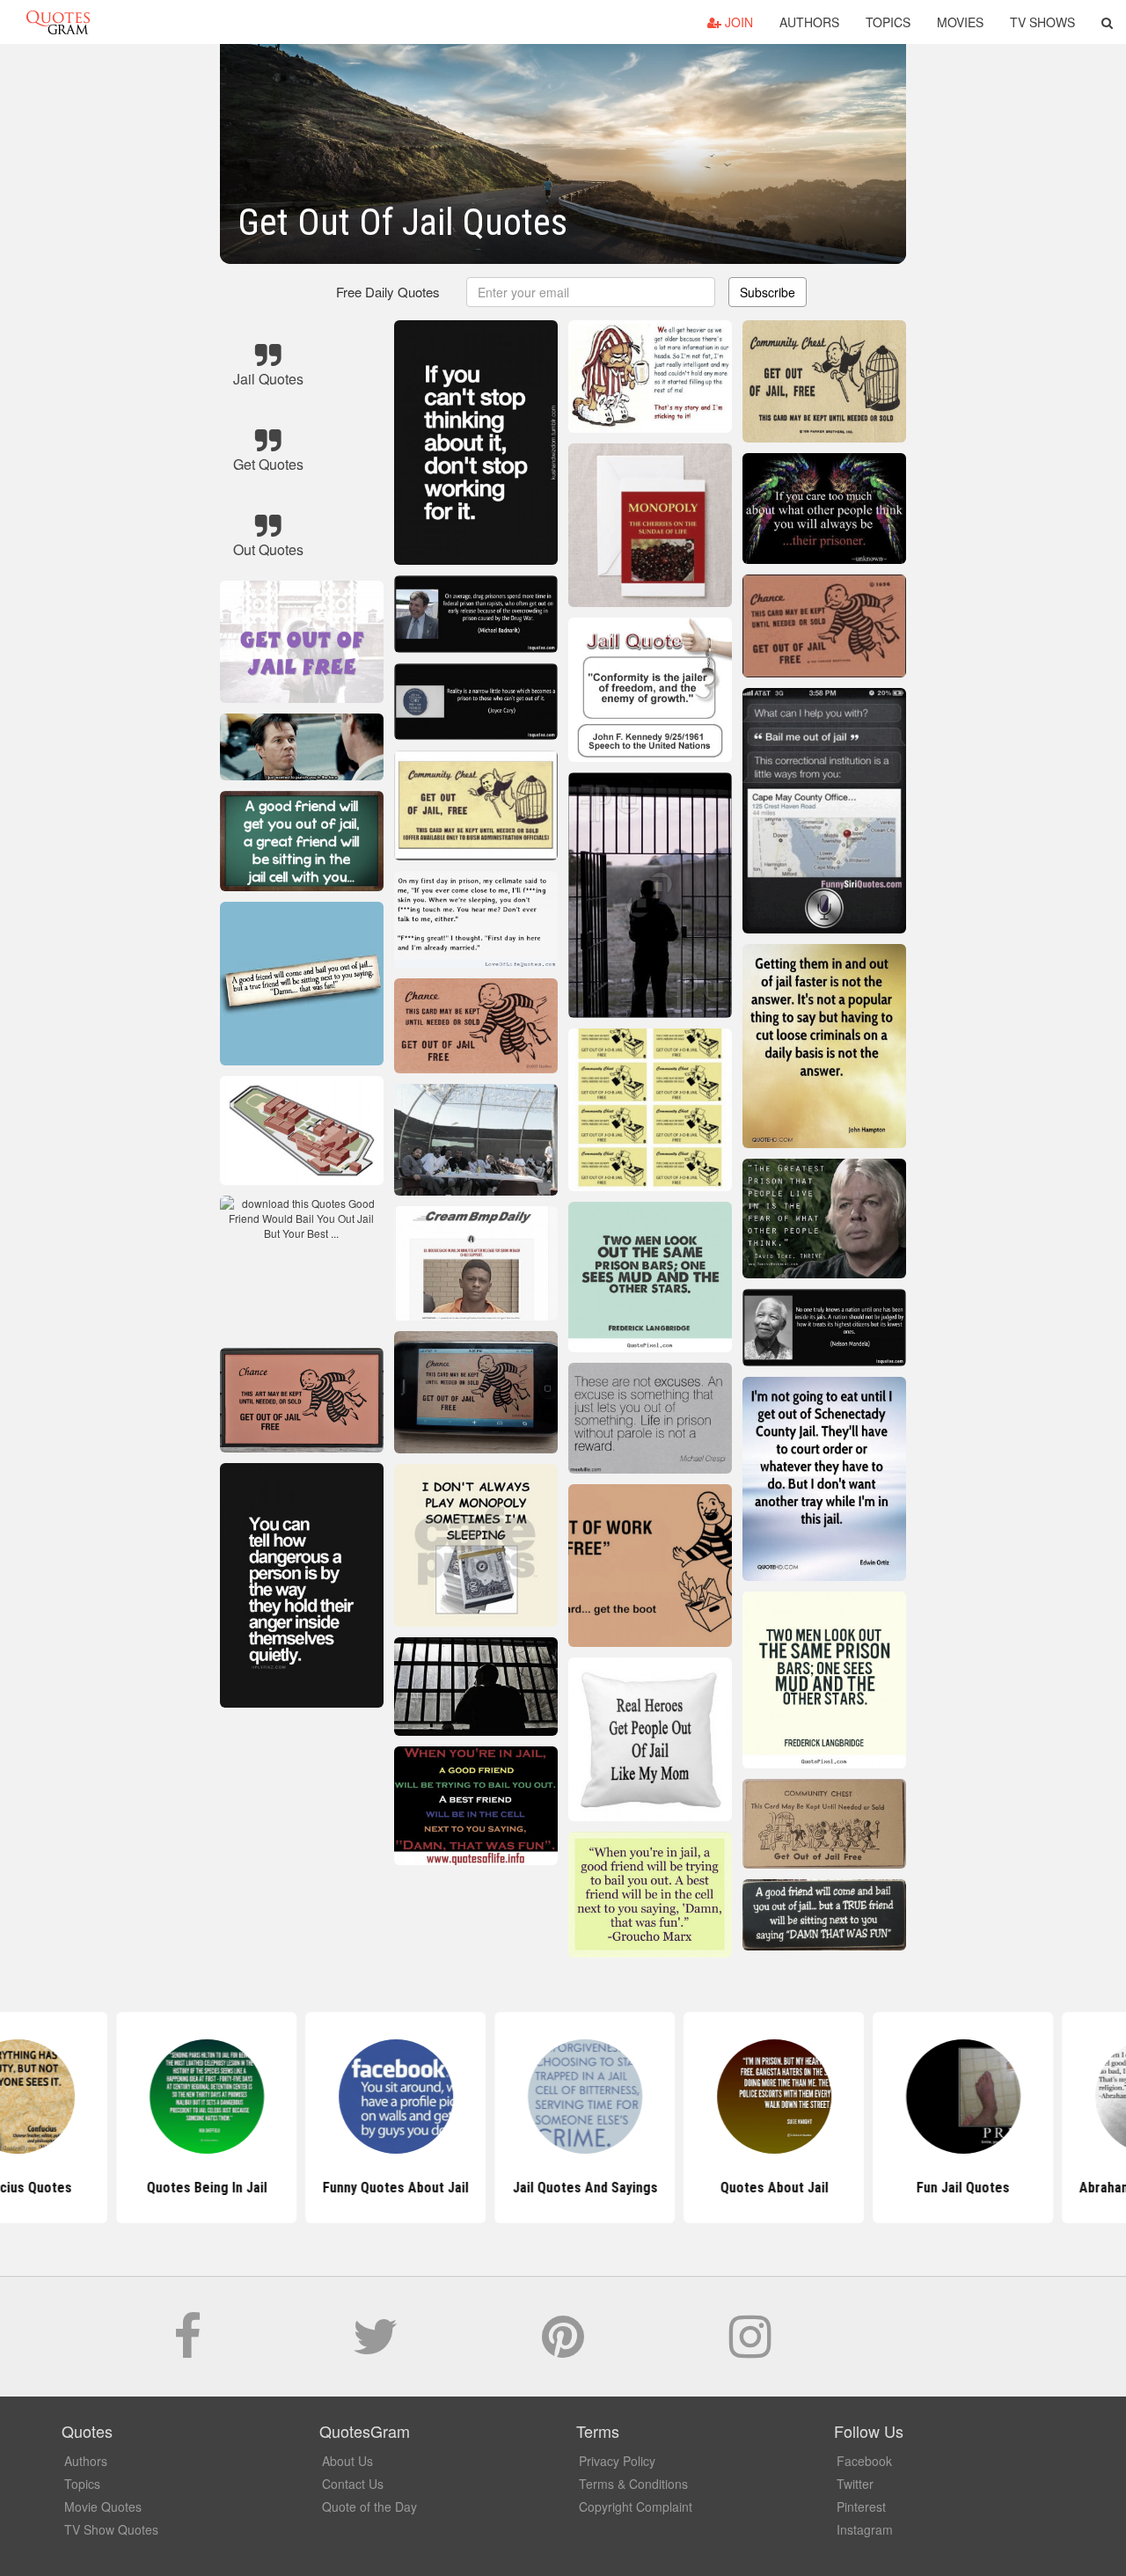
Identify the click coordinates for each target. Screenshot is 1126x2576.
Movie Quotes (103, 2506)
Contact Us (353, 2484)
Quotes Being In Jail (185, 2188)
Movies (960, 22)
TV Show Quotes (111, 2529)
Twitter (855, 2484)
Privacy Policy (617, 2461)
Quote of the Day (369, 2506)
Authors (809, 22)
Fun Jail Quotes (941, 2188)
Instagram (865, 2529)
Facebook (864, 2461)
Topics (888, 22)
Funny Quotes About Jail (374, 2188)
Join (737, 22)
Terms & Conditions (633, 2484)
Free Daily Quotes (388, 292)
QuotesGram (58, 22)
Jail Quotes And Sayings (563, 2188)
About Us (347, 2461)
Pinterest (861, 2506)
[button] (1107, 22)
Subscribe (768, 292)
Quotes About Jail (753, 2188)
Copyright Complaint (636, 2506)
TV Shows (1042, 22)
